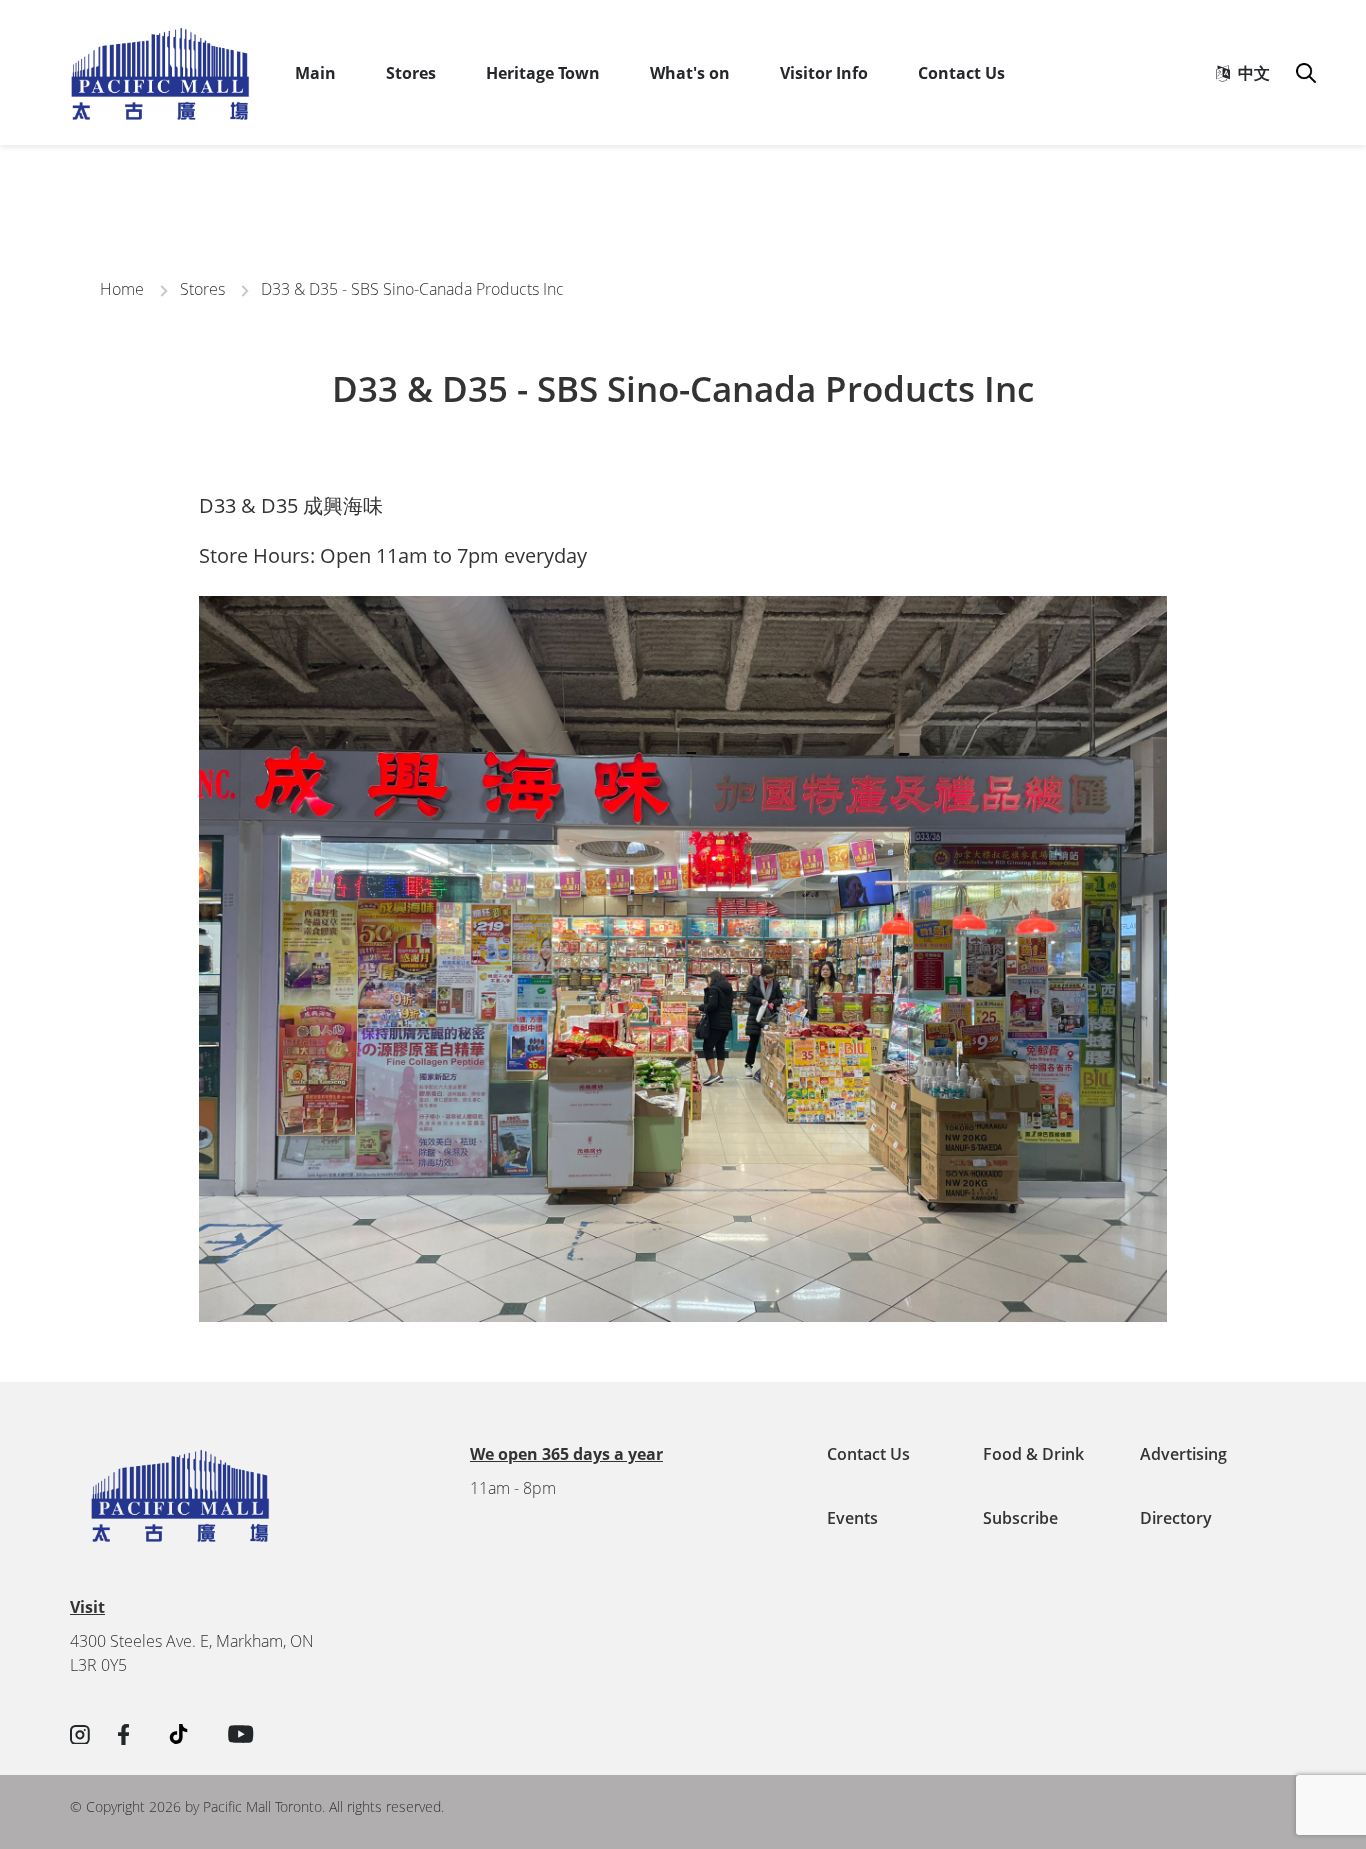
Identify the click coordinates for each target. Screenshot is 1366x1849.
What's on (690, 73)
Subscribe (1020, 1518)
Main (315, 73)
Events (852, 1518)
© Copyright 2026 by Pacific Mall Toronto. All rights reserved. (257, 1806)
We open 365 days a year (566, 1454)
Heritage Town (543, 73)
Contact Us (961, 73)
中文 (1250, 73)
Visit (87, 1607)
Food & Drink (1033, 1454)
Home (122, 289)
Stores (411, 73)
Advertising (1183, 1454)
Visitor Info (824, 73)
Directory (1176, 1518)
